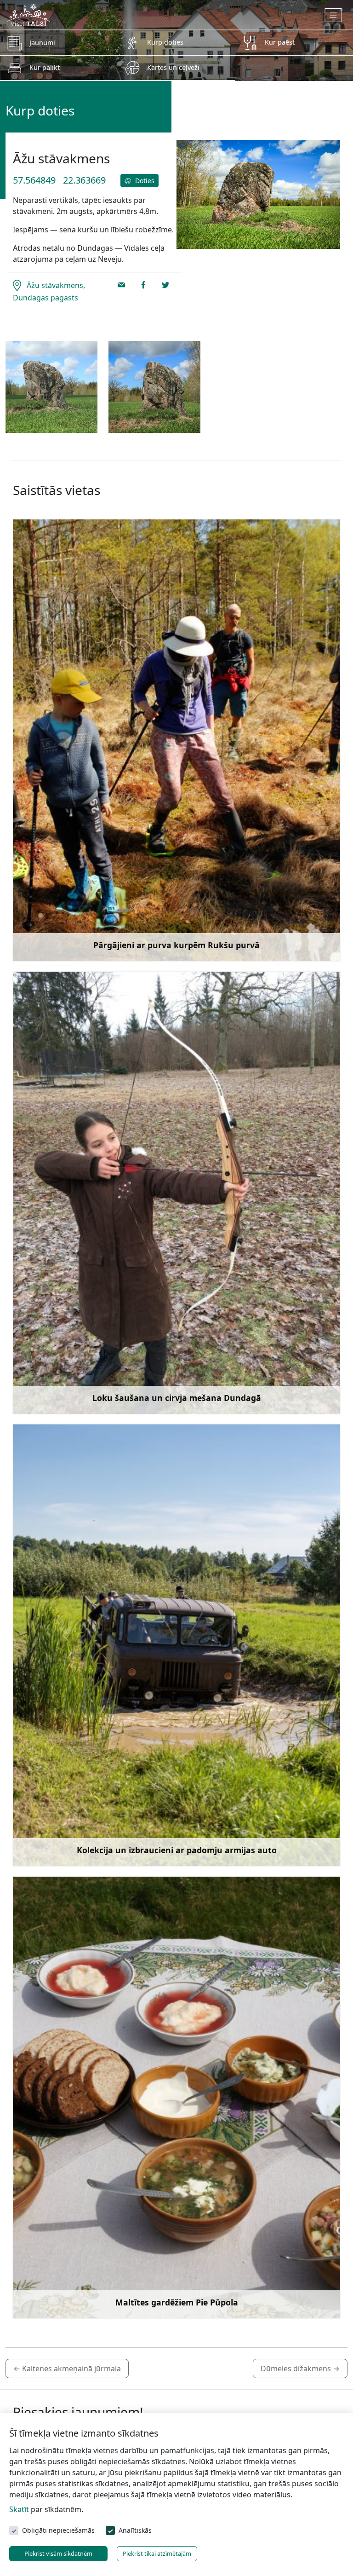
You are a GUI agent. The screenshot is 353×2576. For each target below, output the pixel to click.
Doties (144, 181)
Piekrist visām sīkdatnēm (58, 2553)
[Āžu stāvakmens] (51, 387)
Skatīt (19, 2509)
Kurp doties (165, 42)
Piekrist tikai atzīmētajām (157, 2553)
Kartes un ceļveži (173, 67)
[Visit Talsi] (28, 14)
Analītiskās (135, 2530)
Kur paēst (280, 42)
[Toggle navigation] (333, 15)
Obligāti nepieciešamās (58, 2530)
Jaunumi (42, 43)
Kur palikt (45, 67)
